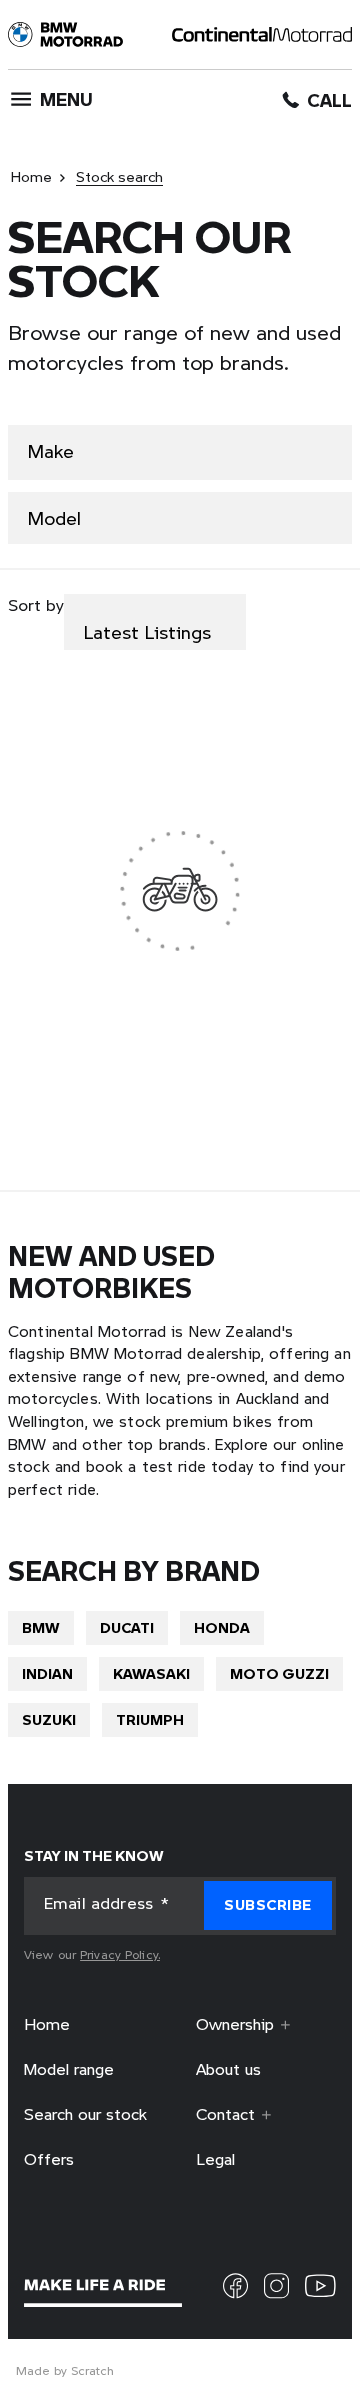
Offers (49, 2159)
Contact (225, 2114)
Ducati (127, 1626)
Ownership (235, 2025)
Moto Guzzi (279, 1672)
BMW (41, 1626)
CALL (329, 100)
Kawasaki (151, 1672)
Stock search (119, 176)
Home (31, 176)
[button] (268, 1905)
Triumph (150, 1718)
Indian (47, 1672)
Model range (69, 2070)
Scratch (92, 2371)
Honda (222, 1626)
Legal (215, 2159)
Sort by (36, 605)
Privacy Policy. (120, 1954)
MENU (66, 99)
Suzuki (49, 1718)
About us (228, 2070)
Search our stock (85, 2114)
